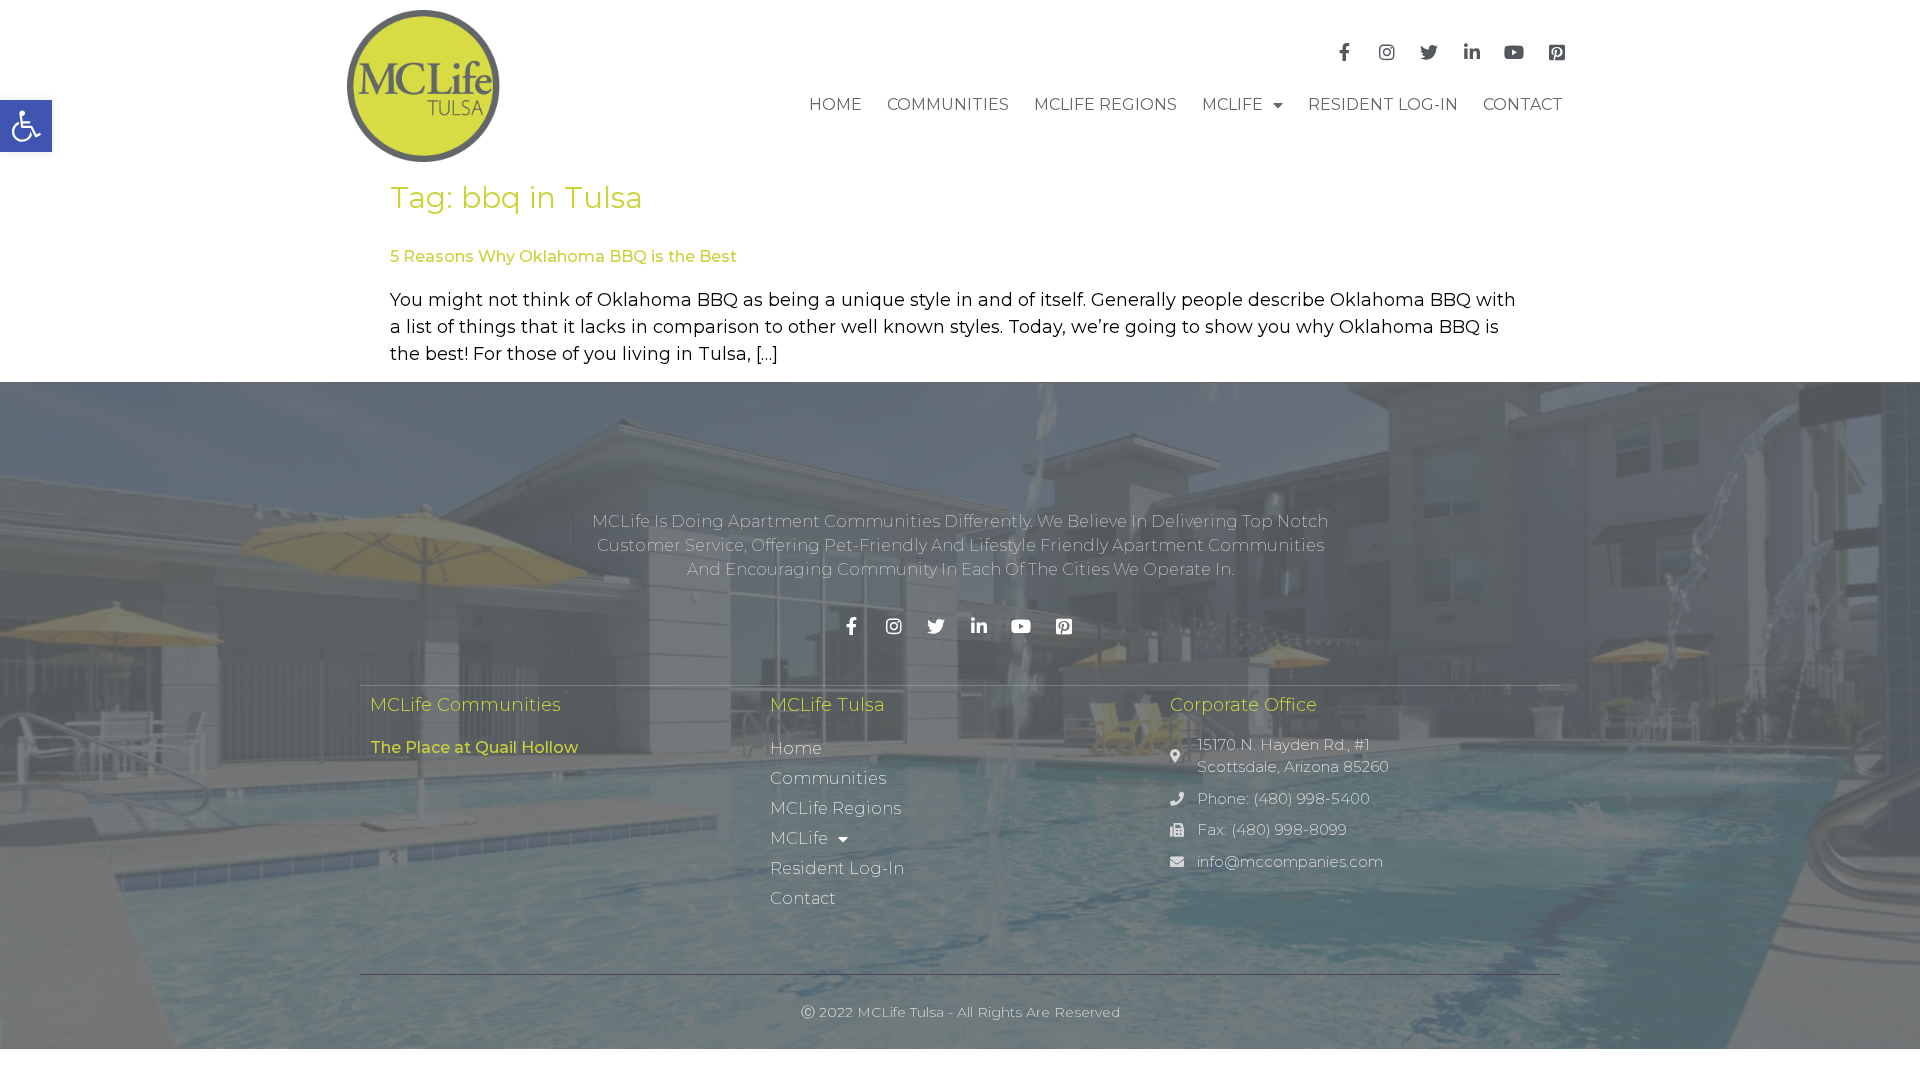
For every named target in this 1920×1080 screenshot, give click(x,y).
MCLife (1232, 104)
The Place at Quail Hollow (474, 747)
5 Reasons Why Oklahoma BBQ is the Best (563, 256)
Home (835, 104)
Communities (948, 104)
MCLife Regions (1105, 104)
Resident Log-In (1383, 104)
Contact (1523, 104)
